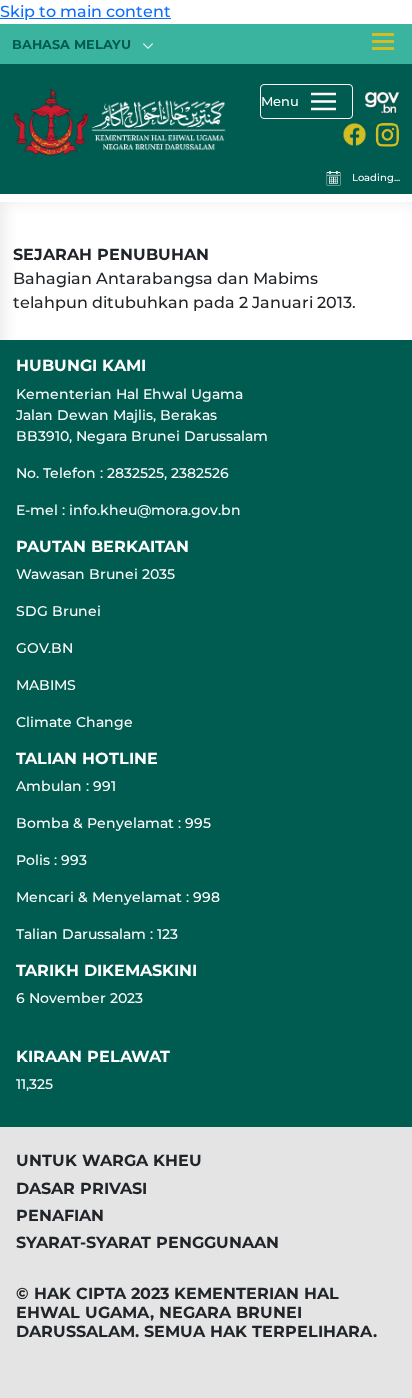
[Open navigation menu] (382, 41)
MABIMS (46, 685)
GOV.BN (44, 648)
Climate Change (74, 722)
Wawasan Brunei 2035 (95, 574)
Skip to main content (85, 11)
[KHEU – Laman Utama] (120, 106)
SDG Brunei (58, 611)
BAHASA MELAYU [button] (73, 44)
